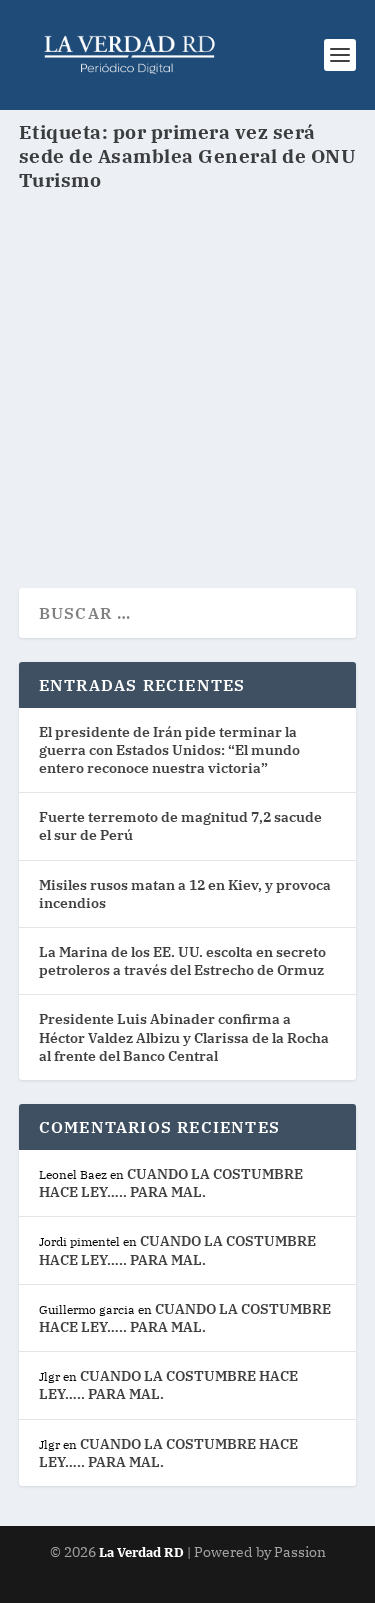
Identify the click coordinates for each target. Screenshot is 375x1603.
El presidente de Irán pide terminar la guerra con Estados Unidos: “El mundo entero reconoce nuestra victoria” (169, 750)
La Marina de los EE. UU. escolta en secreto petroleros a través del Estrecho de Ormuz (182, 961)
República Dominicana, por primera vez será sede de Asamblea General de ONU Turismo (171, 323)
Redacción (90, 381)
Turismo (237, 381)
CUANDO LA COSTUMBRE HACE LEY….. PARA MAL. (171, 1183)
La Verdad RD (143, 1552)
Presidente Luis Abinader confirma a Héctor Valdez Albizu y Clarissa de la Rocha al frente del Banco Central (184, 1037)
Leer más (91, 500)
